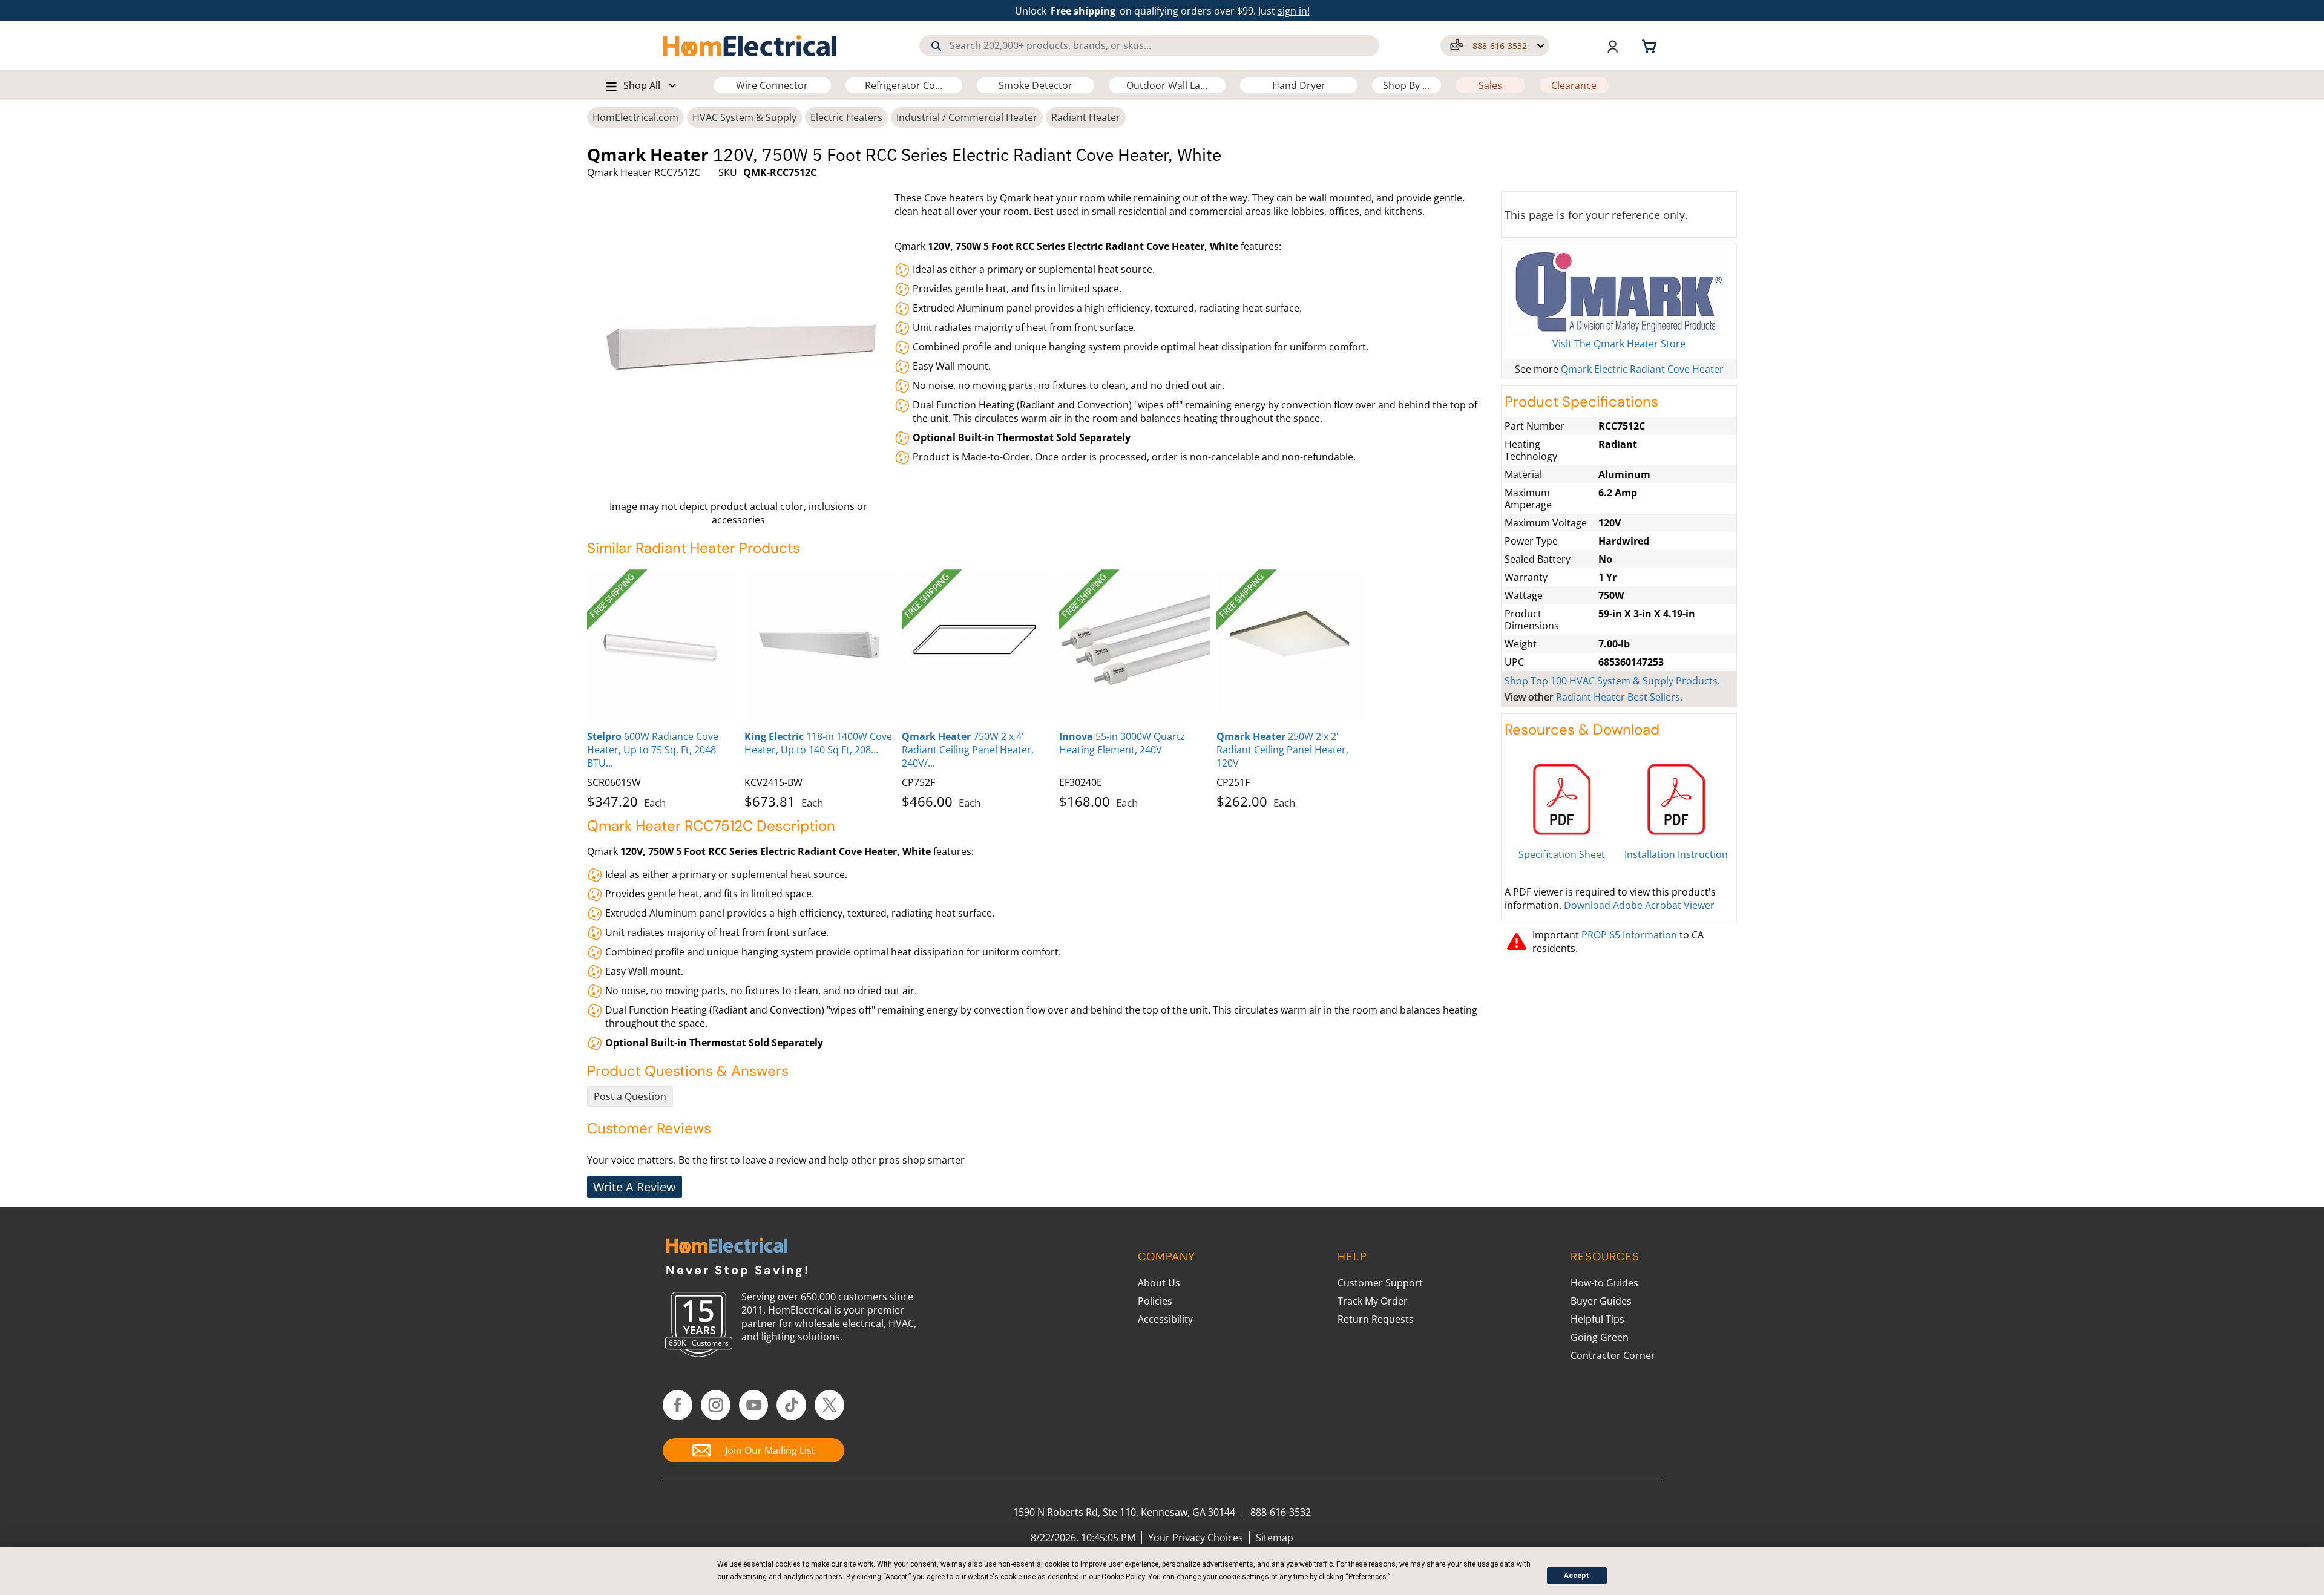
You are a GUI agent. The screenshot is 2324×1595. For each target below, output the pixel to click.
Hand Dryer (1299, 85)
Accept (1577, 1576)
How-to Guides (1604, 1283)
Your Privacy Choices (1196, 1538)
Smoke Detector (1036, 85)
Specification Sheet (1562, 854)
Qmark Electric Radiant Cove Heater (1642, 369)
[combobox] (1149, 46)
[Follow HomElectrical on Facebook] (678, 1405)
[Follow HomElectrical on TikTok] (791, 1405)
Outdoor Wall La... (1167, 85)
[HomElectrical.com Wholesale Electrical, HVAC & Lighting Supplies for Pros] (750, 45)
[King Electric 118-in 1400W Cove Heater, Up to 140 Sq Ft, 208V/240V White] (820, 645)
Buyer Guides (1601, 1301)
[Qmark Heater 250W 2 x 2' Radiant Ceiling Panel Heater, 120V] (1292, 645)
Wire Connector (772, 85)
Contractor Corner (1613, 1355)
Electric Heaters (846, 117)
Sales (1490, 85)
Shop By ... (1406, 85)
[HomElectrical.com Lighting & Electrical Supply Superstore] (727, 1247)
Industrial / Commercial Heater (967, 117)
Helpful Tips (1597, 1319)
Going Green (1600, 1337)
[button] (1495, 46)
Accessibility (1165, 1319)
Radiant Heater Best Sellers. (1619, 697)
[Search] (936, 46)
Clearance (1574, 85)
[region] (1041, 687)
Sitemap (1275, 1538)
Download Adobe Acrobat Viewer (1639, 905)
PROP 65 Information (1629, 935)
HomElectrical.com (635, 117)
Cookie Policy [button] (1123, 1577)
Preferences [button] (1367, 1577)
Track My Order (1373, 1301)
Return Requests (1376, 1319)
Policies (1155, 1301)
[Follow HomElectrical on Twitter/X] (829, 1405)
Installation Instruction (1676, 854)
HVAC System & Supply (744, 117)
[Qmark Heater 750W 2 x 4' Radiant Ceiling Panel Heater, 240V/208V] (977, 645)
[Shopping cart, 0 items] (1651, 45)
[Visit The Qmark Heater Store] (1619, 292)
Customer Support (1380, 1283)
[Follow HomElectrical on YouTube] (754, 1405)
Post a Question (630, 1096)
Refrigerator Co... (904, 85)
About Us (1159, 1283)
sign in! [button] (1294, 11)
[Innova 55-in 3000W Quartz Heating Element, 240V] (1135, 645)
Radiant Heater (1086, 117)
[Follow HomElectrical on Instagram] (716, 1405)
